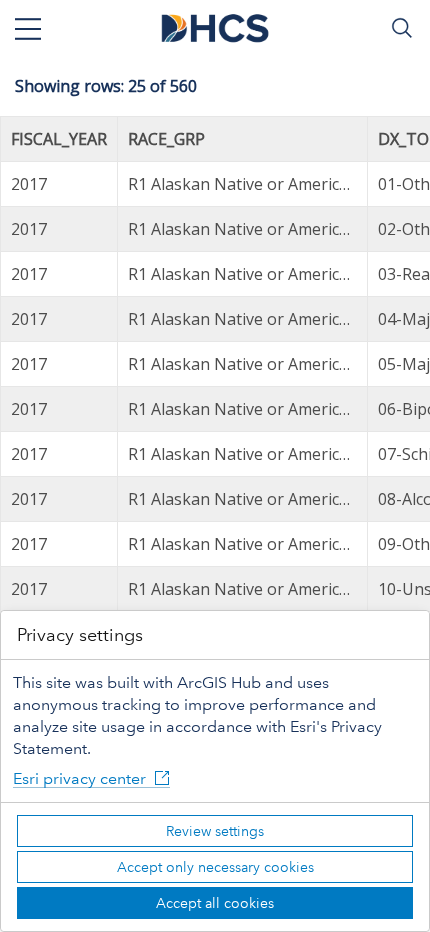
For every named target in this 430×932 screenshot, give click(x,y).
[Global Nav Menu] (28, 28)
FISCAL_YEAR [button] (59, 139)
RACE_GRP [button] (166, 139)
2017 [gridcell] (29, 184)
